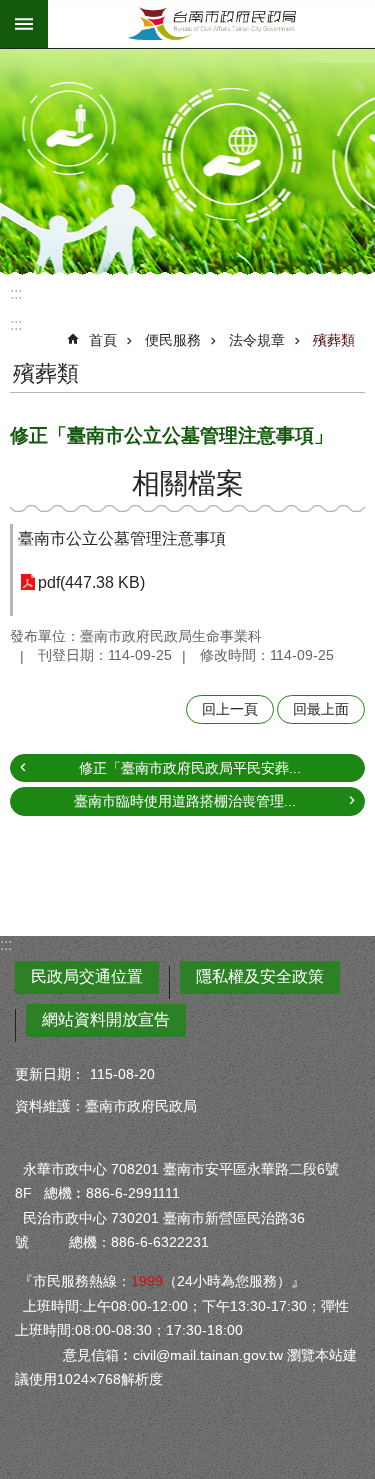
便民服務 (173, 340)
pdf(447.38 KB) (91, 582)
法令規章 (257, 340)
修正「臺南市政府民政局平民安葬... (190, 768)
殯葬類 (334, 340)
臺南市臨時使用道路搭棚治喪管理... (185, 801)
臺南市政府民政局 (211, 24)
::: (16, 293)
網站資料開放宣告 (106, 1019)
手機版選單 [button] (24, 24)
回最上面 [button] (321, 709)
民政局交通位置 (87, 976)
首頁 (103, 340)
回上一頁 (230, 709)
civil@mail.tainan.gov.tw (208, 1355)
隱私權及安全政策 (260, 976)
